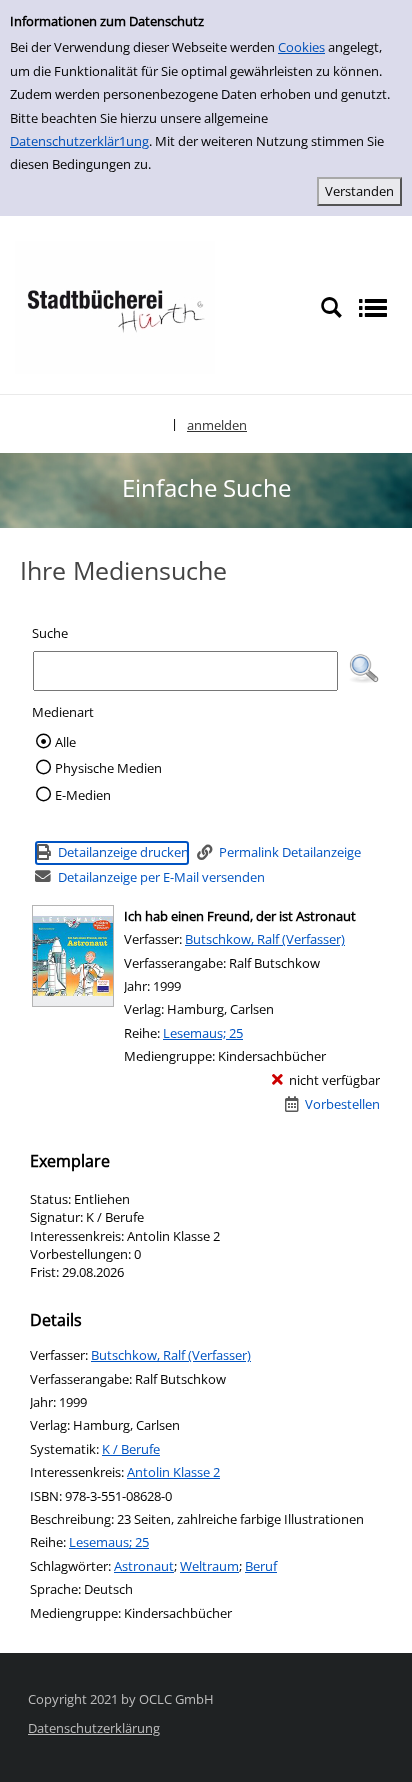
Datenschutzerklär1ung (79, 141)
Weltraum (209, 1566)
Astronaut (144, 1566)
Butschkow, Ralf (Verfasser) (265, 939)
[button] (364, 669)
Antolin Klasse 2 (173, 1472)
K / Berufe (131, 1449)
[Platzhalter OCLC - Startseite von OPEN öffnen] (115, 306)
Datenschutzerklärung (94, 1728)
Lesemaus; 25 (203, 1033)
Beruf (261, 1566)
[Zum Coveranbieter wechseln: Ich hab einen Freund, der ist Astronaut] (73, 956)
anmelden (217, 425)
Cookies (301, 47)
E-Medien (83, 795)
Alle (65, 742)
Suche (50, 633)
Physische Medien (108, 768)
